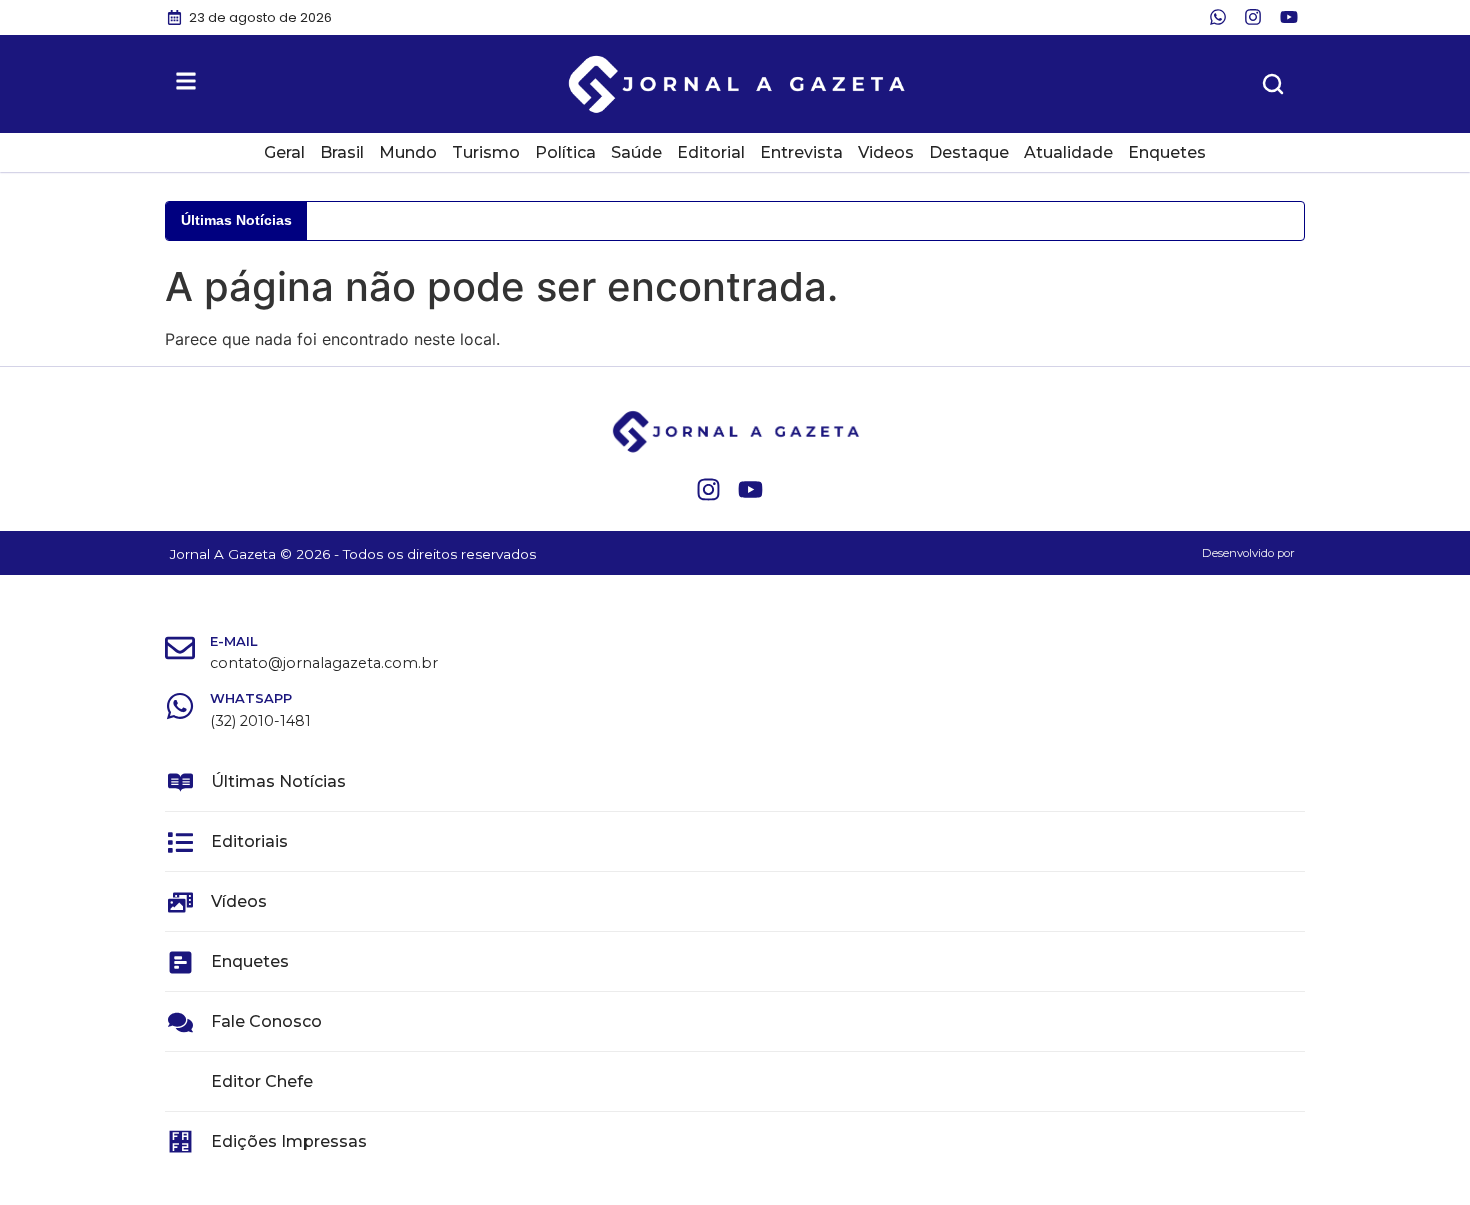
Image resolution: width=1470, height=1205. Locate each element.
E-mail (233, 641)
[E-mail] (180, 648)
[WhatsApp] (180, 706)
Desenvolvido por (1248, 553)
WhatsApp (251, 698)
